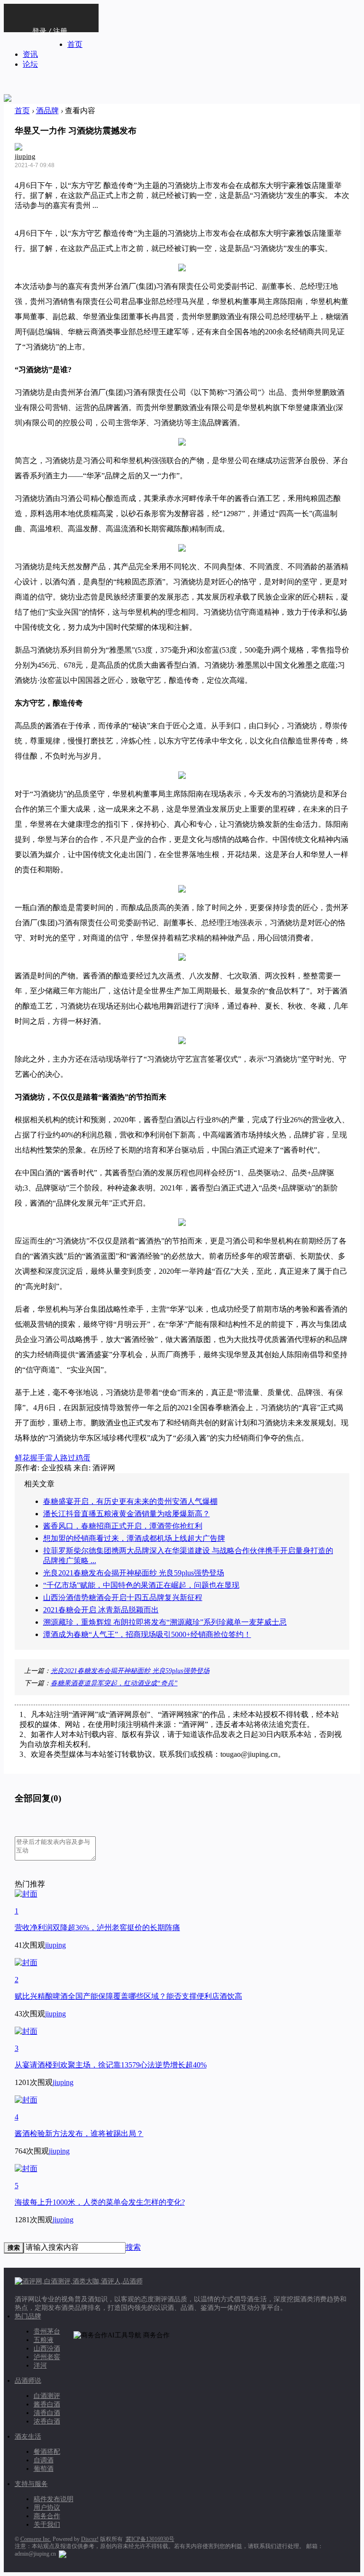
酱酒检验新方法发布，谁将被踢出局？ (79, 2133)
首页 (75, 44)
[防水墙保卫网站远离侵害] (63, 2554)
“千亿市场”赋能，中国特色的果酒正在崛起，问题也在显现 (141, 1585)
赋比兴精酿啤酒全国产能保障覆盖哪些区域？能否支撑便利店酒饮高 (128, 1996)
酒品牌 (47, 111)
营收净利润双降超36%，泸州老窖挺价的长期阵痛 (97, 1928)
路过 (68, 1458)
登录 (39, 31)
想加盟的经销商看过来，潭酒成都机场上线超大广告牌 (134, 1538)
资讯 (30, 54)
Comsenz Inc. (36, 2539)
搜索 (133, 2247)
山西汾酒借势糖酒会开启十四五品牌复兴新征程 (123, 1597)
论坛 (30, 64)
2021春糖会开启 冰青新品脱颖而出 (101, 1610)
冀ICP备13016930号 (150, 2539)
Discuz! (90, 2539)
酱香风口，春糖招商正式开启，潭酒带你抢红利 (123, 1526)
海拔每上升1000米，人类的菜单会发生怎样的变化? (100, 2202)
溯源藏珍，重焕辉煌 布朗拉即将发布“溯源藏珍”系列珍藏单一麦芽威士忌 (165, 1622)
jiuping (25, 156)
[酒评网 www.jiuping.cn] (8, 93)
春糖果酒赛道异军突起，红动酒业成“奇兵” (114, 1683)
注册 (60, 31)
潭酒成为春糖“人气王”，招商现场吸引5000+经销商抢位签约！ (147, 1634)
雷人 (53, 1458)
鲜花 (22, 1458)
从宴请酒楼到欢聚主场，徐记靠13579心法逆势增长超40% (111, 2065)
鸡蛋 (83, 1458)
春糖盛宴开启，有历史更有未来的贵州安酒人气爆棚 (130, 1501)
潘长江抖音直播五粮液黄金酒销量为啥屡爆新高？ (127, 1514)
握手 (37, 1458)
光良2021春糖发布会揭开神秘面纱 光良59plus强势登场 (134, 1573)
